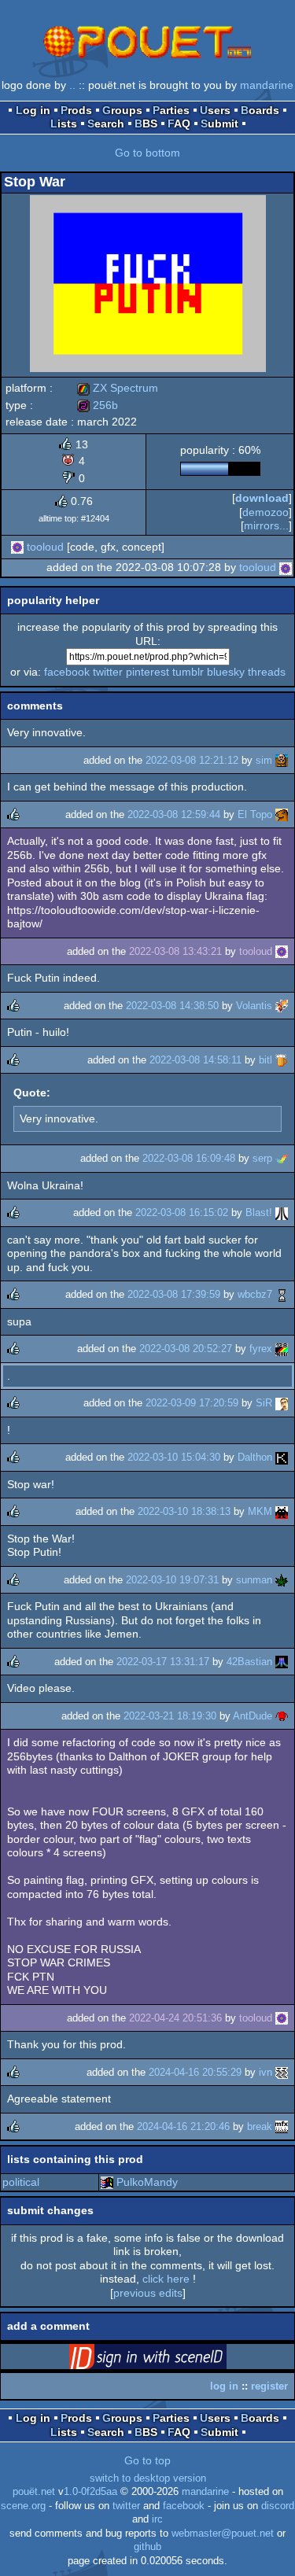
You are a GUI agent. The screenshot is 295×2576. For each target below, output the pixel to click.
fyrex (261, 1349)
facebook (67, 672)
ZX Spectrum (118, 388)
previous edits (148, 2293)
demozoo (265, 512)
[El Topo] (282, 814)
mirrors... (266, 525)
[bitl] (282, 1060)
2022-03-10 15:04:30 (174, 1457)
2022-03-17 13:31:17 (163, 1662)
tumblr (188, 672)
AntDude (253, 1716)
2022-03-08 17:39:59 (174, 1294)
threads (267, 672)
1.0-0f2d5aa (90, 2492)
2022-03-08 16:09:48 (189, 1158)
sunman (254, 1580)
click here (166, 2279)
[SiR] (282, 1403)
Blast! (259, 1212)
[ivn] (282, 2072)
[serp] (282, 1158)
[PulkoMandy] (107, 2182)
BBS (146, 123)
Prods (76, 110)
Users (215, 110)
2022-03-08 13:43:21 (175, 951)
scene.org (23, 2506)
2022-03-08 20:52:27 (186, 1349)
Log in (33, 110)
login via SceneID (172, 2360)
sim (264, 760)
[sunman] (282, 1580)
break (260, 2126)
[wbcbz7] (282, 1294)
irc (157, 2519)
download (262, 498)
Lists (64, 123)
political (21, 2182)
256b (98, 405)
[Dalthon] (282, 1457)
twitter (108, 672)
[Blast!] (282, 1212)
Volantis (254, 1006)
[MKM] (282, 1511)
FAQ (179, 123)
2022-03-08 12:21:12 (192, 760)
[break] (282, 2126)
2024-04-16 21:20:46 (183, 2126)
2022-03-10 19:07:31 (172, 1580)
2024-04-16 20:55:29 (195, 2072)
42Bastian (249, 1662)
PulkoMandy (147, 2182)
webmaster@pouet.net (223, 2534)
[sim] (282, 760)
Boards (260, 110)
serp (262, 1158)
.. (72, 85)
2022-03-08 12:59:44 (174, 814)
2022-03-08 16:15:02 (182, 1212)
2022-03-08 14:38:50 (172, 1006)
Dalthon (255, 1457)
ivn (265, 2072)
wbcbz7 (255, 1294)
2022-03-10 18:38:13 (184, 1511)
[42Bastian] (282, 1662)
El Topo (255, 814)
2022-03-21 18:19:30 (170, 1716)
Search (106, 123)
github (147, 2547)
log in (224, 2386)
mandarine (267, 85)
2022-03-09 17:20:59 (192, 1403)
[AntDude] (282, 1716)
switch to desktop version (148, 2478)
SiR (264, 1403)
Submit (219, 123)
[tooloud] (17, 547)
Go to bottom (147, 153)
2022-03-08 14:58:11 (195, 1060)
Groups (122, 110)
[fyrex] (282, 1349)
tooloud (45, 547)
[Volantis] (282, 1006)
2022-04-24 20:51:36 (175, 2018)
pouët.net (34, 2492)
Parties (171, 110)
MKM (260, 1511)
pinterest (147, 672)
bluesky (226, 672)
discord (278, 2506)
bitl (265, 1060)
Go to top (147, 2460)
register (269, 2386)
